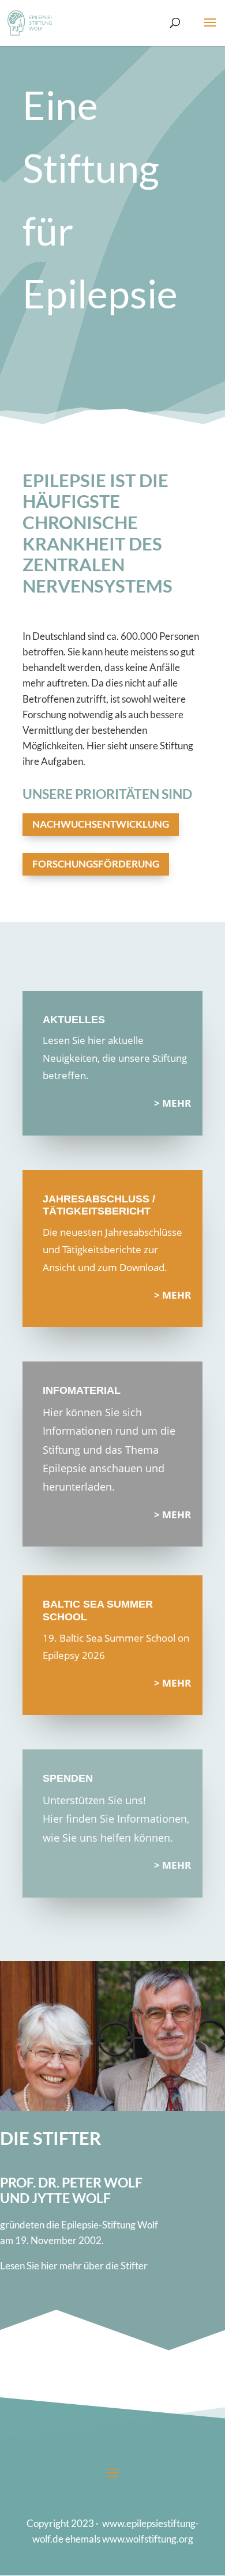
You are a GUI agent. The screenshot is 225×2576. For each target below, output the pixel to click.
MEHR (177, 1103)
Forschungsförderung (96, 864)
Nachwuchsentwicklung (101, 824)
